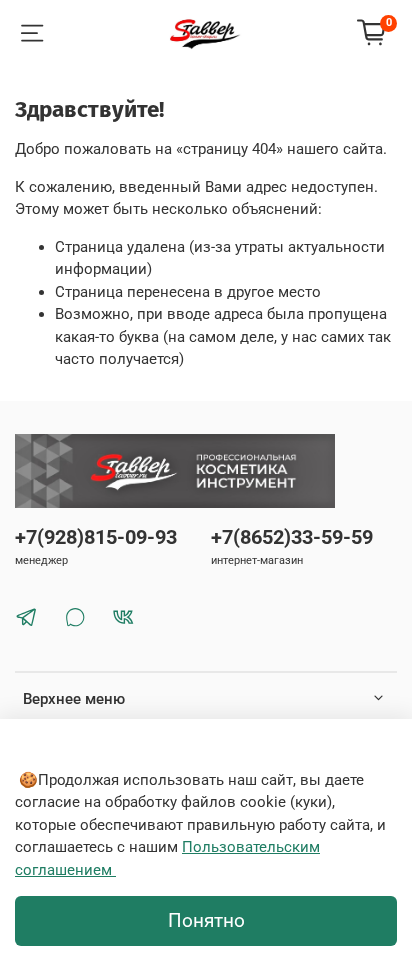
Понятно (206, 921)
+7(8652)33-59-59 (292, 537)
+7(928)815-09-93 (96, 537)
